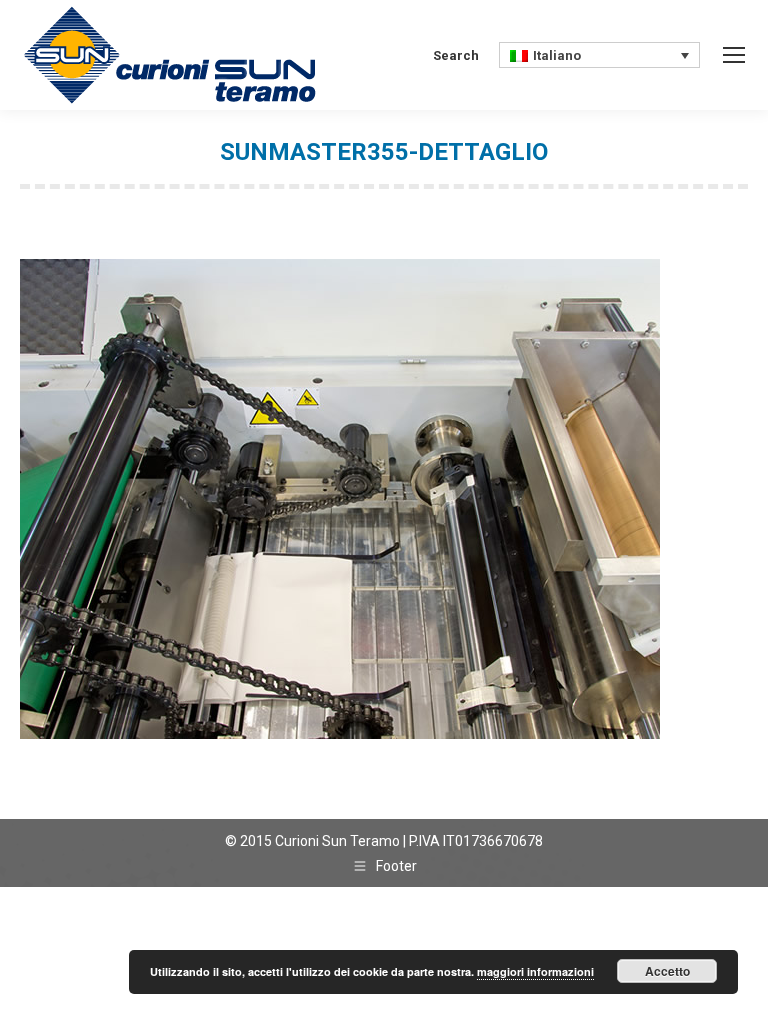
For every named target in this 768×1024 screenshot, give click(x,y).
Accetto (667, 971)
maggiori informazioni (535, 971)
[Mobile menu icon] (734, 55)
